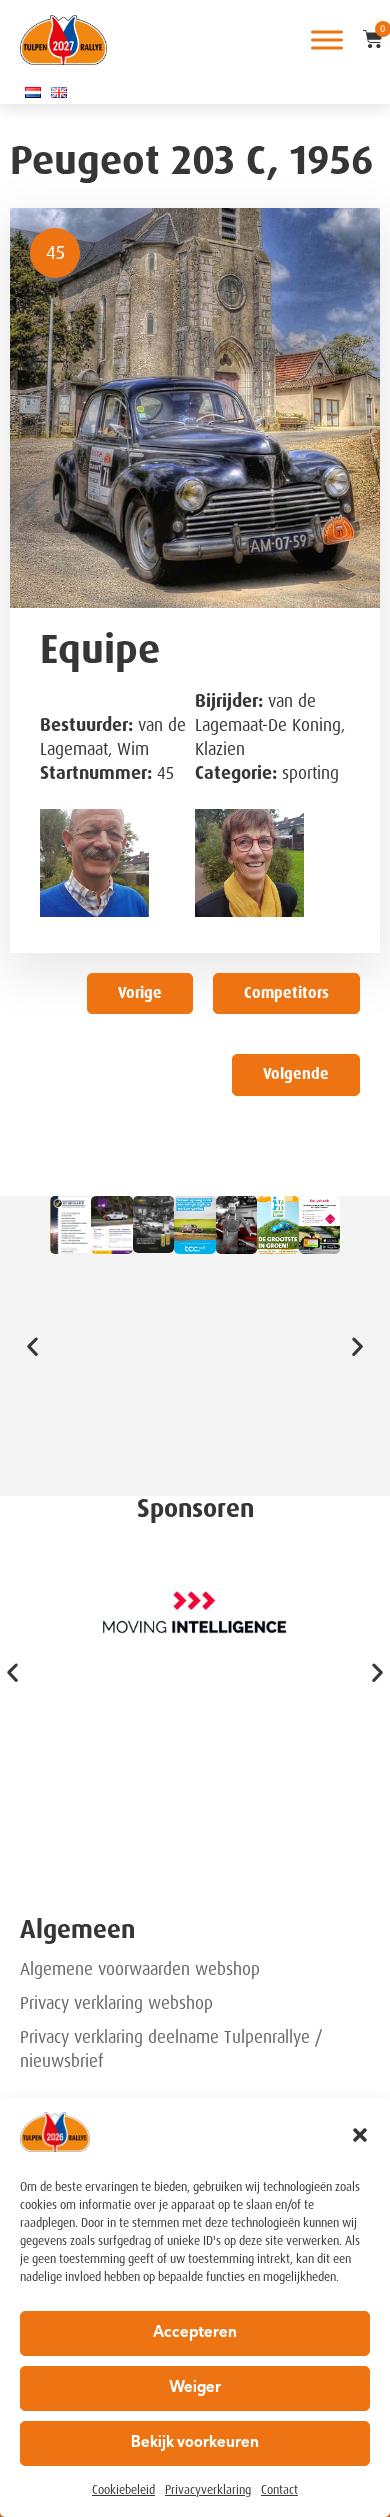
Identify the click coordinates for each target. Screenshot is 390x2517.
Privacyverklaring (208, 2490)
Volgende (296, 1074)
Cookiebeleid (123, 2490)
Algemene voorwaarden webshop (140, 1969)
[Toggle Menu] (327, 39)
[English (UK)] (59, 92)
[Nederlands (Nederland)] (33, 92)
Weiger (195, 2388)
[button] (360, 2135)
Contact (279, 2490)
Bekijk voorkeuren (195, 2443)
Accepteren (195, 2333)
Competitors (286, 993)
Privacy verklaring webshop (116, 2003)
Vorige (140, 993)
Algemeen (77, 1929)
